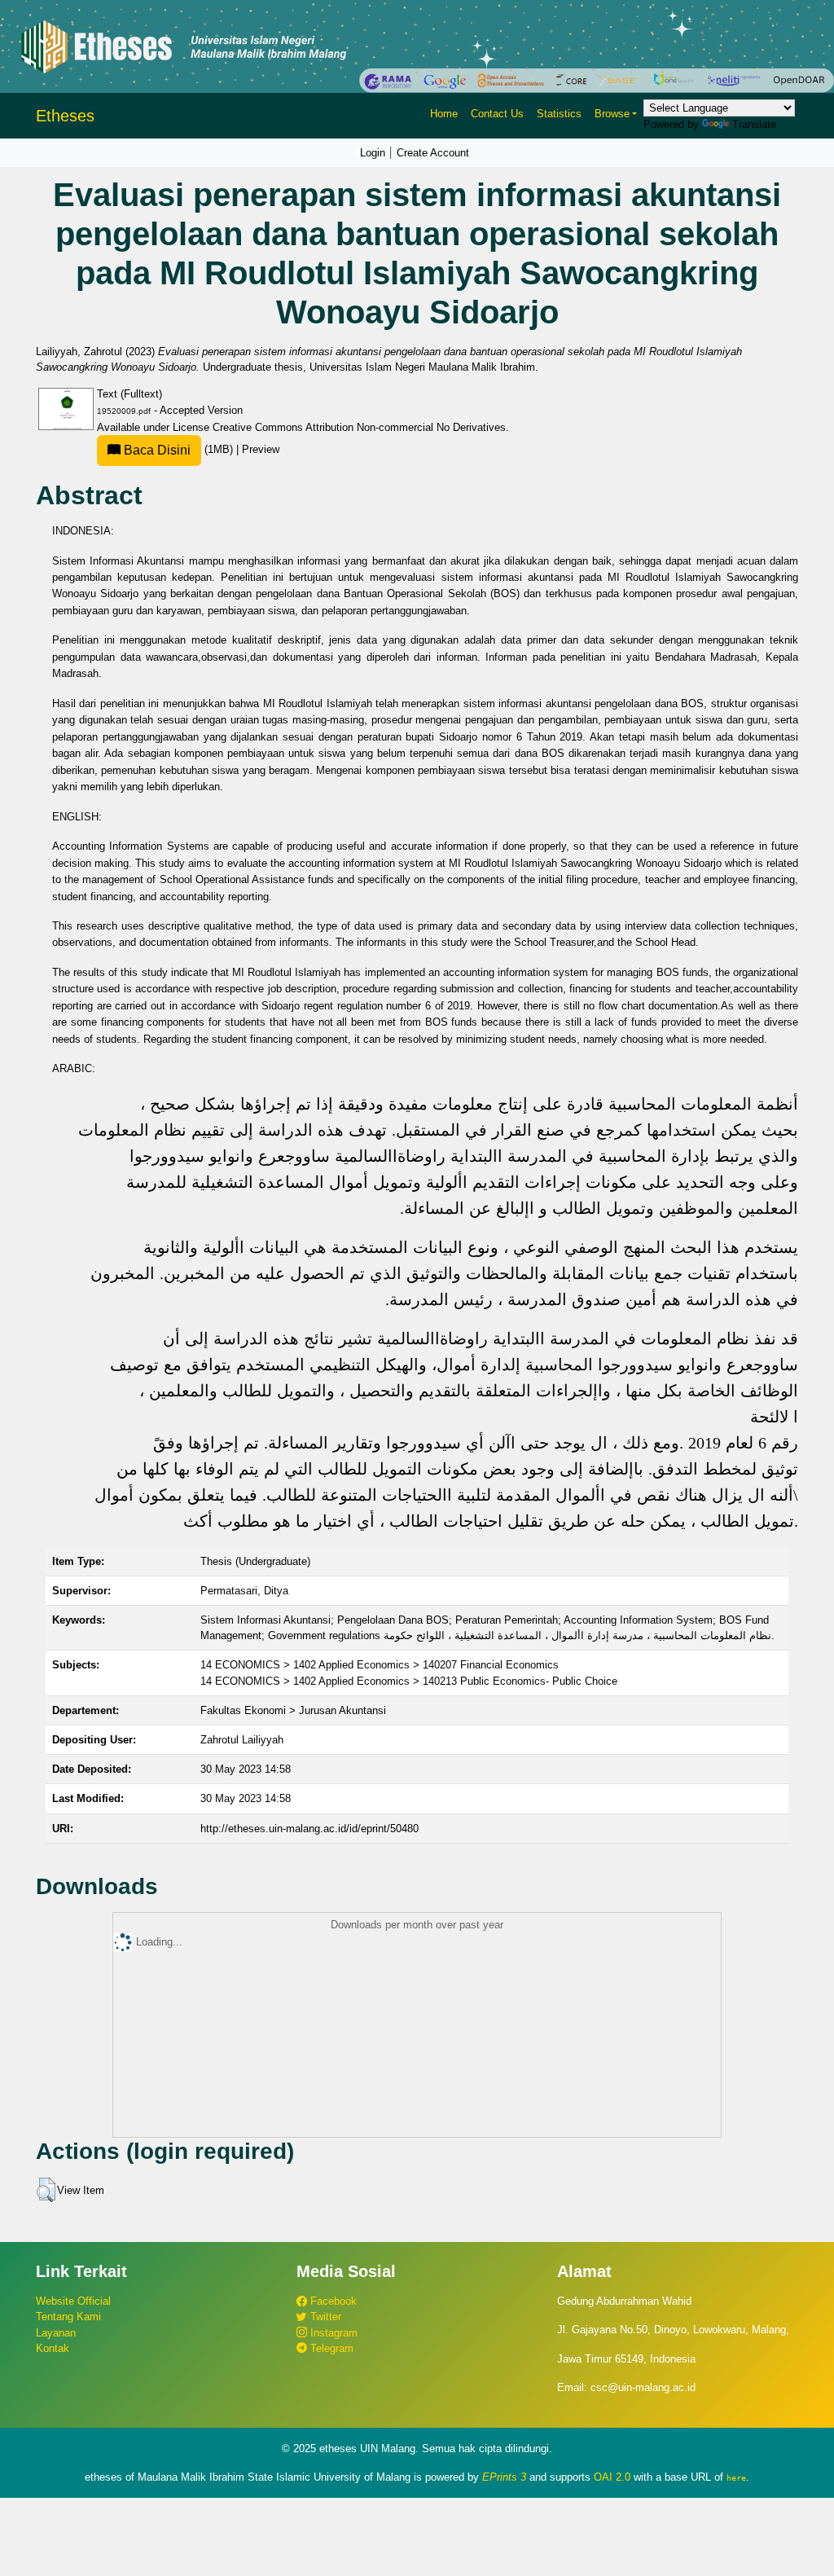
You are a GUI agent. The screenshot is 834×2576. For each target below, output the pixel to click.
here (736, 2477)
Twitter (324, 2317)
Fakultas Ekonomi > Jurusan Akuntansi (293, 1710)
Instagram (332, 2333)
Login (373, 153)
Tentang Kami (68, 2317)
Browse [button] (612, 114)
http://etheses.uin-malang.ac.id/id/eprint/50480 (309, 1829)
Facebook (332, 2301)
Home (444, 114)
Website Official (73, 2301)
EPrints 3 (504, 2477)
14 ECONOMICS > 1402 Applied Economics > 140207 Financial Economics (380, 1665)
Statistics (559, 114)
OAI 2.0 (612, 2477)
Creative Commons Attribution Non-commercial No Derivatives (359, 427)
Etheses (65, 116)
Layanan (56, 2333)
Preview (261, 449)
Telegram (330, 2348)
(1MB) (178, 449)
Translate (754, 124)
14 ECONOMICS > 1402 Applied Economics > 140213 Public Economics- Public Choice (409, 1681)
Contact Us (497, 114)
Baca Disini (156, 450)
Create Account (433, 153)
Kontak (53, 2348)
